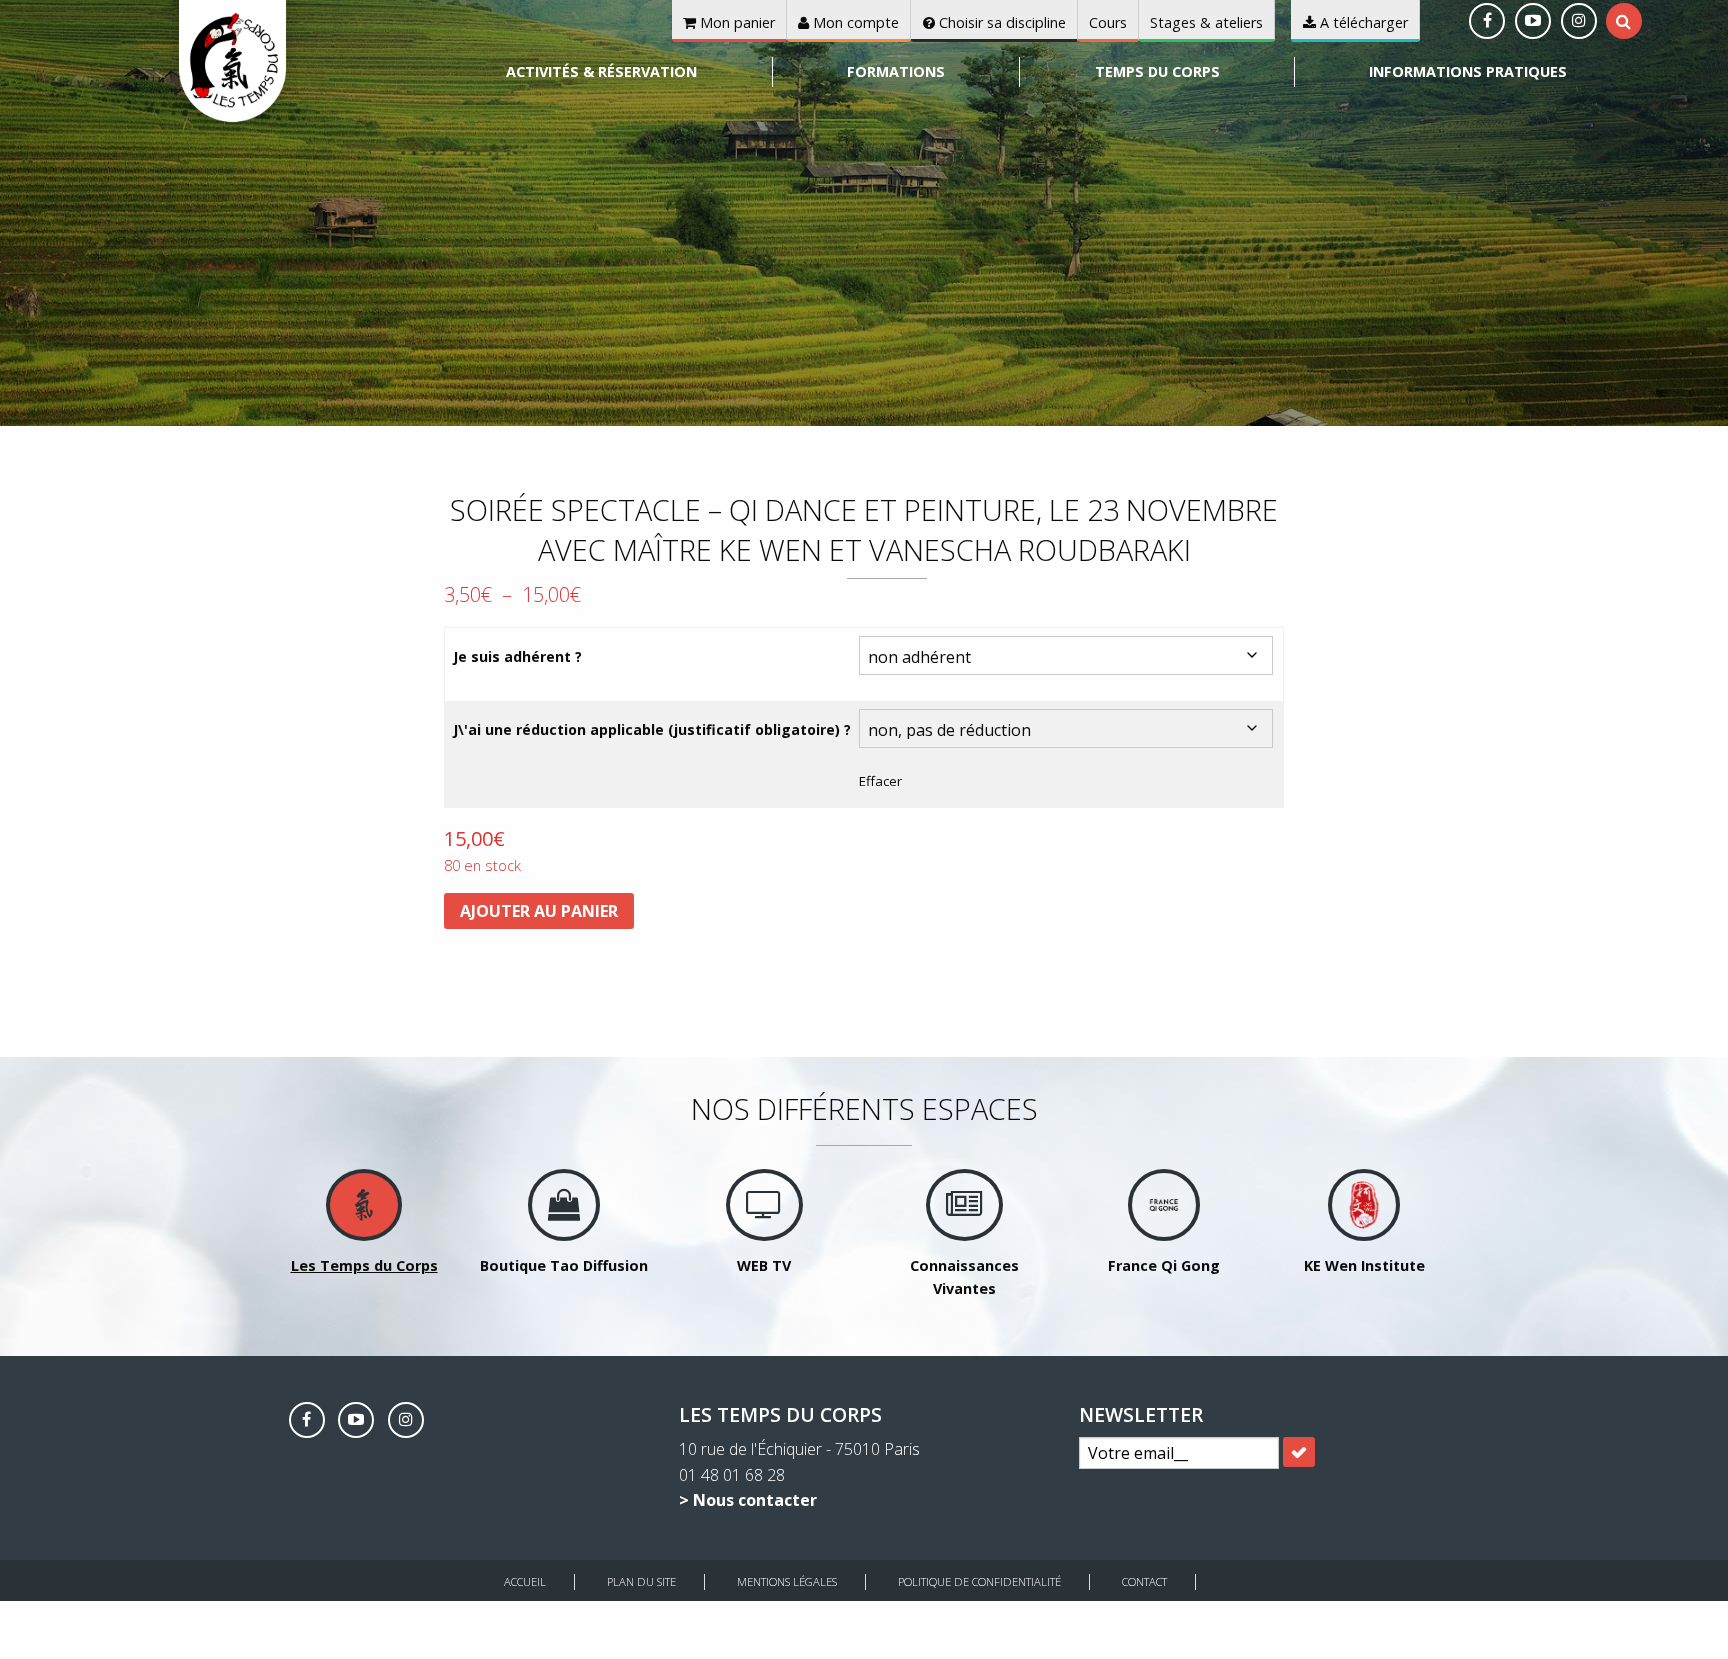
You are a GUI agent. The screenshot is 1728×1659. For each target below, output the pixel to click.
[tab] (1623, 21)
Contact (1144, 1581)
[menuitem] (602, 72)
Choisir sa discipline (1000, 22)
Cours (1108, 22)
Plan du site (641, 1581)
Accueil (525, 1581)
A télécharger (1362, 22)
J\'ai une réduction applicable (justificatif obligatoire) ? (652, 729)
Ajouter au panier (539, 911)
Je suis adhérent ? (517, 656)
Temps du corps (1157, 71)
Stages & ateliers (1206, 22)
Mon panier (735, 22)
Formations (896, 71)
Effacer (880, 781)
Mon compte (854, 22)
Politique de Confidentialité (979, 1581)
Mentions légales (787, 1581)
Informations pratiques (1468, 71)
